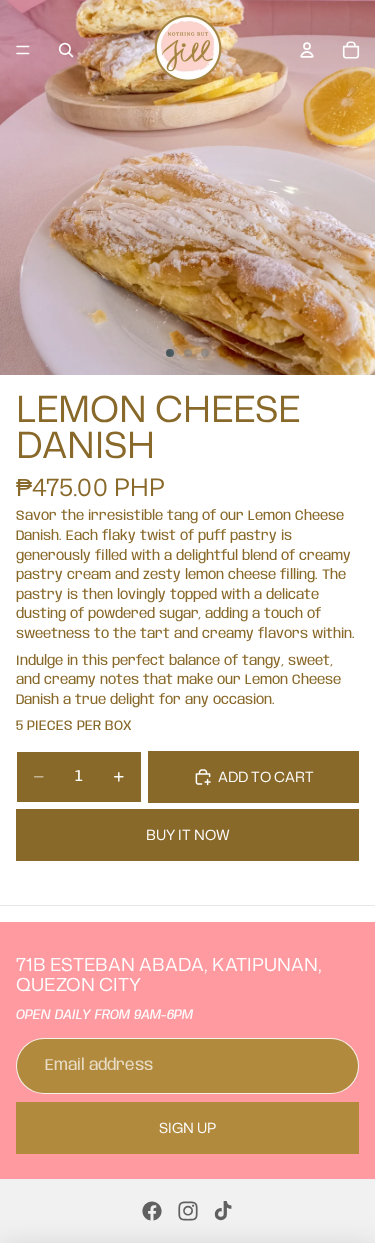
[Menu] (23, 50)
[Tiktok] (223, 1211)
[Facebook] (152, 1211)
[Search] (66, 50)
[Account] (307, 50)
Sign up (187, 1127)
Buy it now (188, 834)
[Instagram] (188, 1211)
